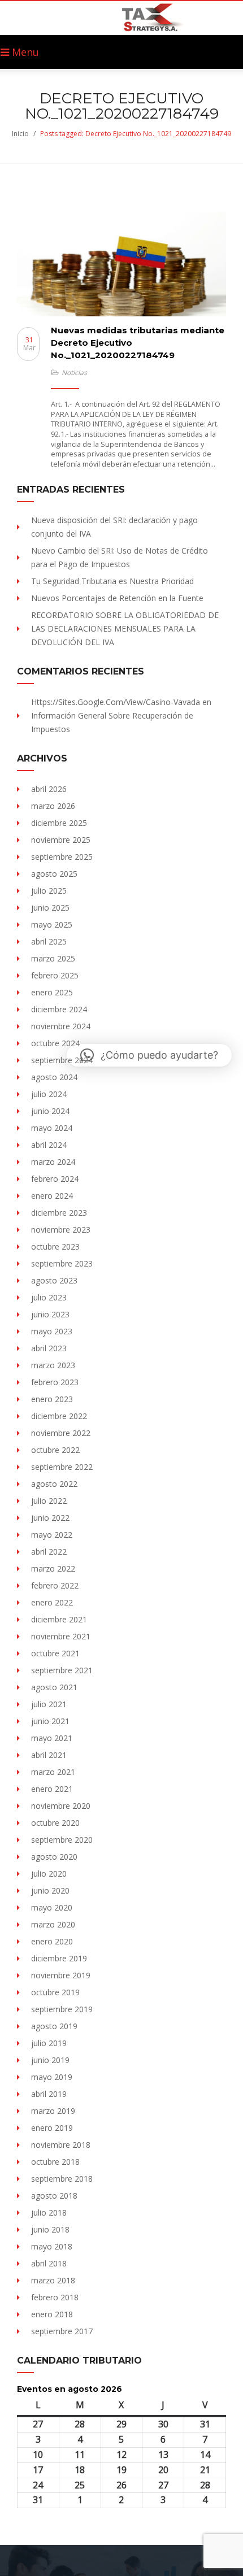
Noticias (74, 373)
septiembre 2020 (62, 1840)
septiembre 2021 (62, 1670)
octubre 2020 (55, 1823)
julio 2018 (49, 2212)
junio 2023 (50, 1314)
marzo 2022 (53, 1568)
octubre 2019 (55, 1992)
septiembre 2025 (62, 857)
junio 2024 (50, 1111)
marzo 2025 (53, 958)
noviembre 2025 (61, 840)
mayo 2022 (52, 1535)
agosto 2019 (54, 2026)
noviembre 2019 (61, 1975)
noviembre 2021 (61, 1636)
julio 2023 (49, 1297)
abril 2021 (49, 1755)
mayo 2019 (52, 2077)
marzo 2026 (53, 806)
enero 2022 (52, 1602)
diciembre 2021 (59, 1619)
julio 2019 (49, 2043)
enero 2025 (52, 992)
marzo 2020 (53, 1924)
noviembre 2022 (61, 1433)
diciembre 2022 (59, 1416)
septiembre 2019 (62, 2009)
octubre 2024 (55, 1043)
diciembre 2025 (59, 823)
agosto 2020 (54, 1857)
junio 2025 (50, 908)
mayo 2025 (52, 924)
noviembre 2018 (61, 2145)
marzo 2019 (53, 2111)
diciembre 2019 (59, 1958)
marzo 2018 (53, 2280)
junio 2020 (50, 1890)
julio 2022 (49, 1501)
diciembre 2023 (59, 1213)
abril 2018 (49, 2263)
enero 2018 (52, 2314)
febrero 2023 (55, 1382)
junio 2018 (50, 2229)
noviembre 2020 (61, 1806)
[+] (121, 264)
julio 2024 (49, 1094)
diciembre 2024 (59, 1009)
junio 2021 (50, 1721)
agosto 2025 (54, 874)
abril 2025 (49, 941)
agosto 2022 (54, 1484)
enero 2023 (52, 1399)
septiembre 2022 (62, 1467)
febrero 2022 (55, 1585)
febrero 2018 (55, 2297)
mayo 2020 (52, 1907)
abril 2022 (49, 1552)
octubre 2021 (55, 1653)
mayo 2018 (52, 2246)
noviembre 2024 (61, 1026)
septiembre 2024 (62, 1060)
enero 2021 (52, 1789)
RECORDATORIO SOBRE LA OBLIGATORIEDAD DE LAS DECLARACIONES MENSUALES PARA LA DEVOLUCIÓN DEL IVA (125, 628)
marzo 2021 (53, 1772)
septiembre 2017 (62, 2331)
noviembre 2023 (61, 1230)
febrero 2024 (55, 1179)
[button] (149, 1055)
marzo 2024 (53, 1162)
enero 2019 (52, 2128)
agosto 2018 (54, 2196)
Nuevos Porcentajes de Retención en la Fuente (117, 598)
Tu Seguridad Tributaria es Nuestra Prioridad (112, 581)
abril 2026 (49, 789)
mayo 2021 (52, 1738)
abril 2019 (49, 2094)
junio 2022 (50, 1518)
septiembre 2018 (62, 2179)
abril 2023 (49, 1348)
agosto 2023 (54, 1280)
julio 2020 (49, 1874)
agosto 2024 (54, 1077)
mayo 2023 (52, 1331)
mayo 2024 (52, 1128)
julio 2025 (49, 891)
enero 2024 (52, 1196)
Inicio (20, 134)
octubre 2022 (55, 1450)
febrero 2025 (55, 975)
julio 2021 (49, 1704)
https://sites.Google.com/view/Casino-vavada (116, 702)
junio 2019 (50, 2060)
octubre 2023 (55, 1246)
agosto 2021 (54, 1687)
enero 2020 (52, 1941)
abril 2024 (49, 1145)
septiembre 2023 (62, 1263)
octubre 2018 (55, 2162)
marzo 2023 (53, 1365)
